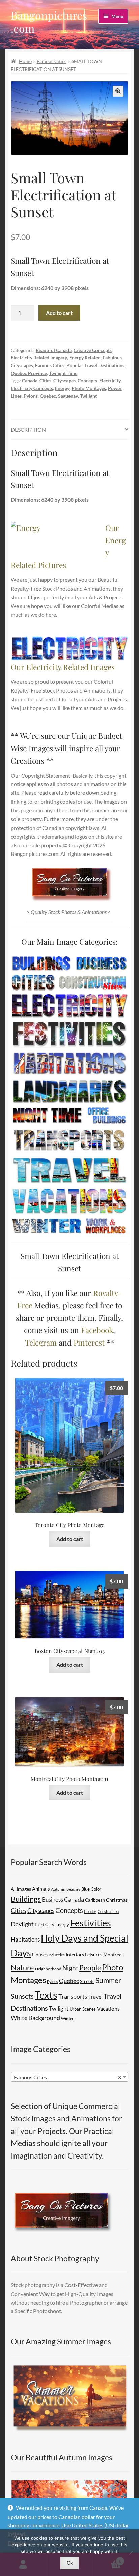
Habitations (25, 1939)
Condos (90, 1911)
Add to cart (59, 313)
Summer (108, 1980)
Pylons (31, 396)
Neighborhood (48, 1969)
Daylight (22, 1924)
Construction (108, 1911)
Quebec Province (29, 373)
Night (70, 1968)
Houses (40, 1955)
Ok (70, 2563)
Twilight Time (63, 373)
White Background (35, 2018)
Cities (45, 381)
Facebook (97, 1330)
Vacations (108, 2009)
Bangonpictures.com (49, 22)
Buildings (26, 1899)
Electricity (110, 381)
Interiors (75, 1955)
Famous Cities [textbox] (67, 2077)
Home (25, 61)
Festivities (91, 1923)
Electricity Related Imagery (39, 358)
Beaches (73, 1889)
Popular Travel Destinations (95, 365)
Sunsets (22, 1996)
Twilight (88, 396)
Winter (67, 2019)
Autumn (58, 1889)
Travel (95, 1996)
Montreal (113, 1955)
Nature (22, 1967)
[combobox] (69, 2077)
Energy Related (85, 358)
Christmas (117, 1900)
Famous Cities (52, 61)
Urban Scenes (83, 2009)
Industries (57, 1955)
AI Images (21, 1889)
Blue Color (91, 1889)
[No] (131, 2553)
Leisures (94, 1955)
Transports (73, 1996)
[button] (118, 91)
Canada (30, 381)
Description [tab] (28, 429)
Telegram (41, 1342)
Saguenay (68, 396)
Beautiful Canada (54, 350)
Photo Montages (89, 388)
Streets (87, 1981)
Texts (46, 1995)
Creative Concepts (93, 350)
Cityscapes (64, 381)
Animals (41, 1889)
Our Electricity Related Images (63, 667)
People (90, 1967)
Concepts (87, 381)
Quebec (48, 396)
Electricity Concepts (32, 388)
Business (52, 1900)
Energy (62, 388)
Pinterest (89, 1342)
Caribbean (95, 1900)
